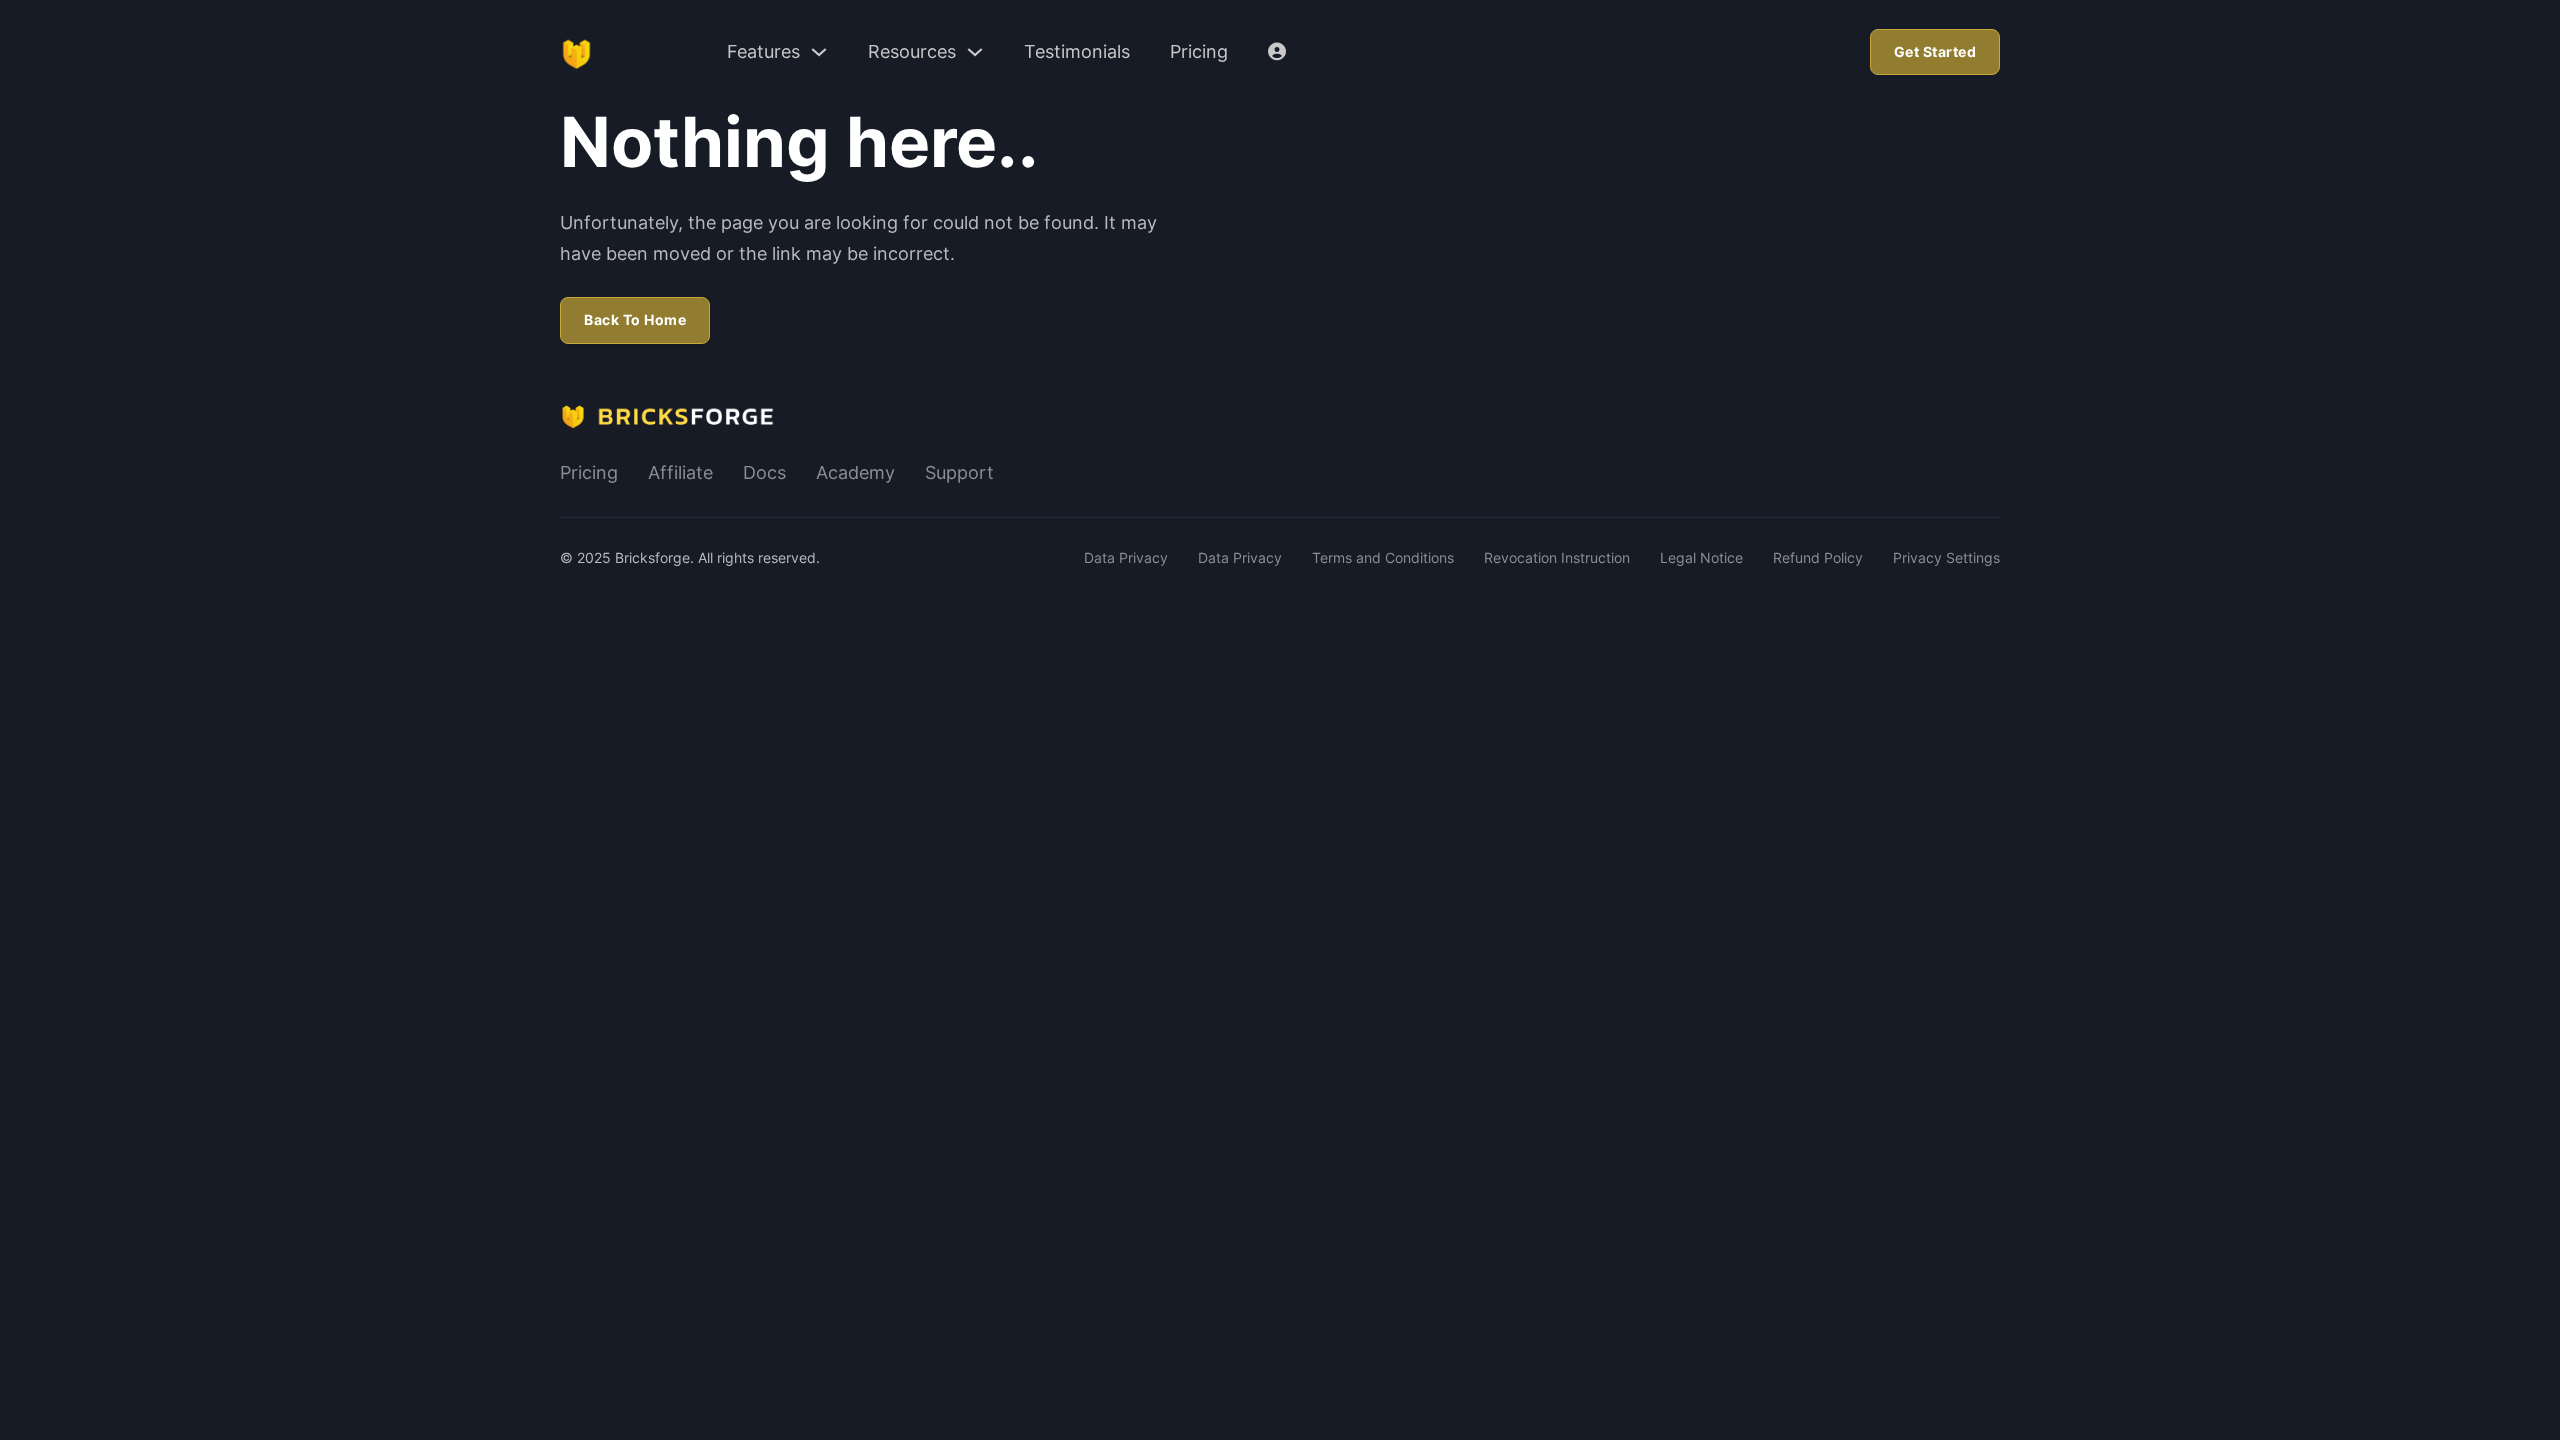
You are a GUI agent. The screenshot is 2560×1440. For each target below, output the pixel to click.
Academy (855, 472)
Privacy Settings (1946, 557)
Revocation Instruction (1557, 557)
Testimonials (1077, 51)
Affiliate (680, 472)
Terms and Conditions (1383, 557)
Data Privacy (1126, 557)
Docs (764, 472)
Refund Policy (1818, 557)
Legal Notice (1701, 557)
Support (959, 472)
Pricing (1199, 51)
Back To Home (635, 319)
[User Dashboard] (1277, 52)
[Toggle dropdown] (819, 52)
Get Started (1935, 51)
